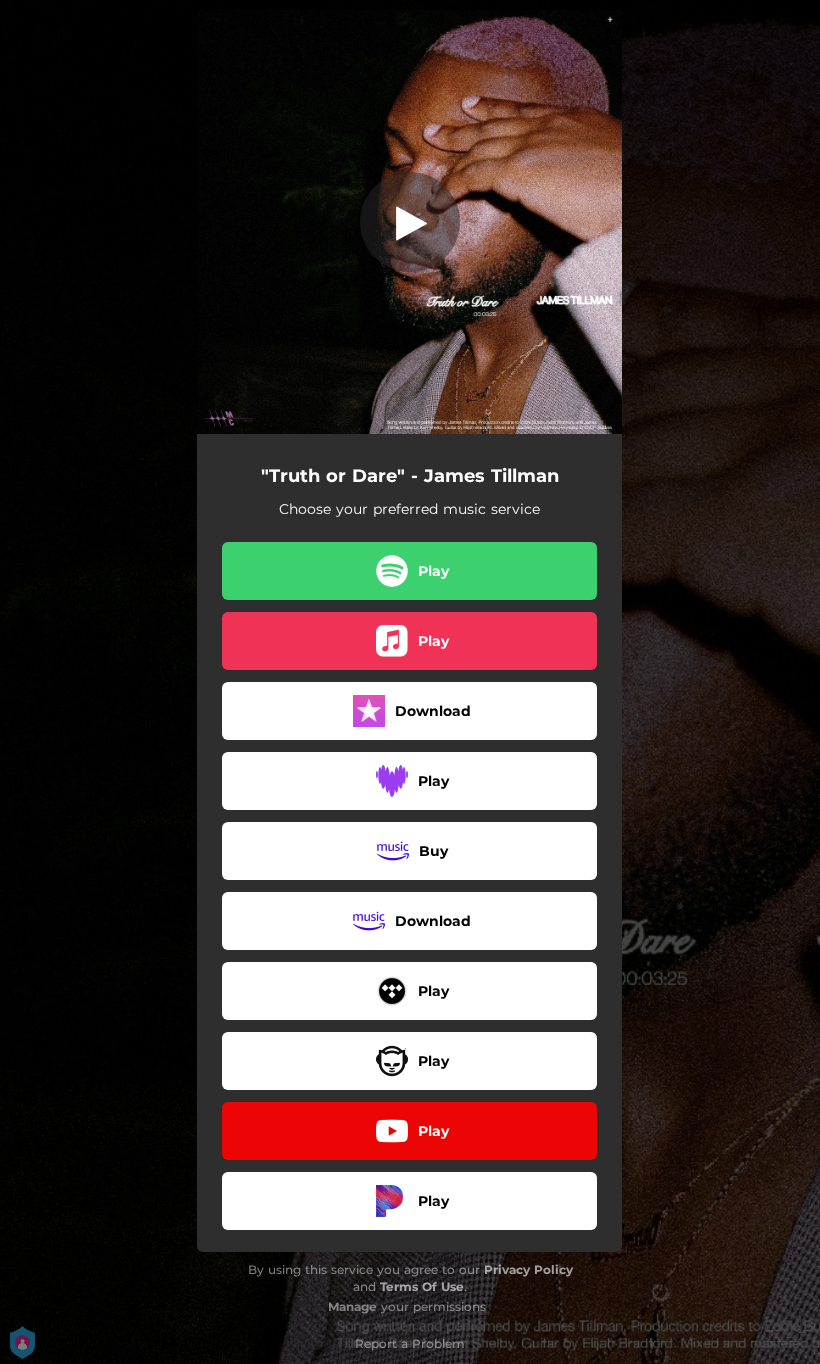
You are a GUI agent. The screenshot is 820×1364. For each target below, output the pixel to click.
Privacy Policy (528, 1269)
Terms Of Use (422, 1286)
